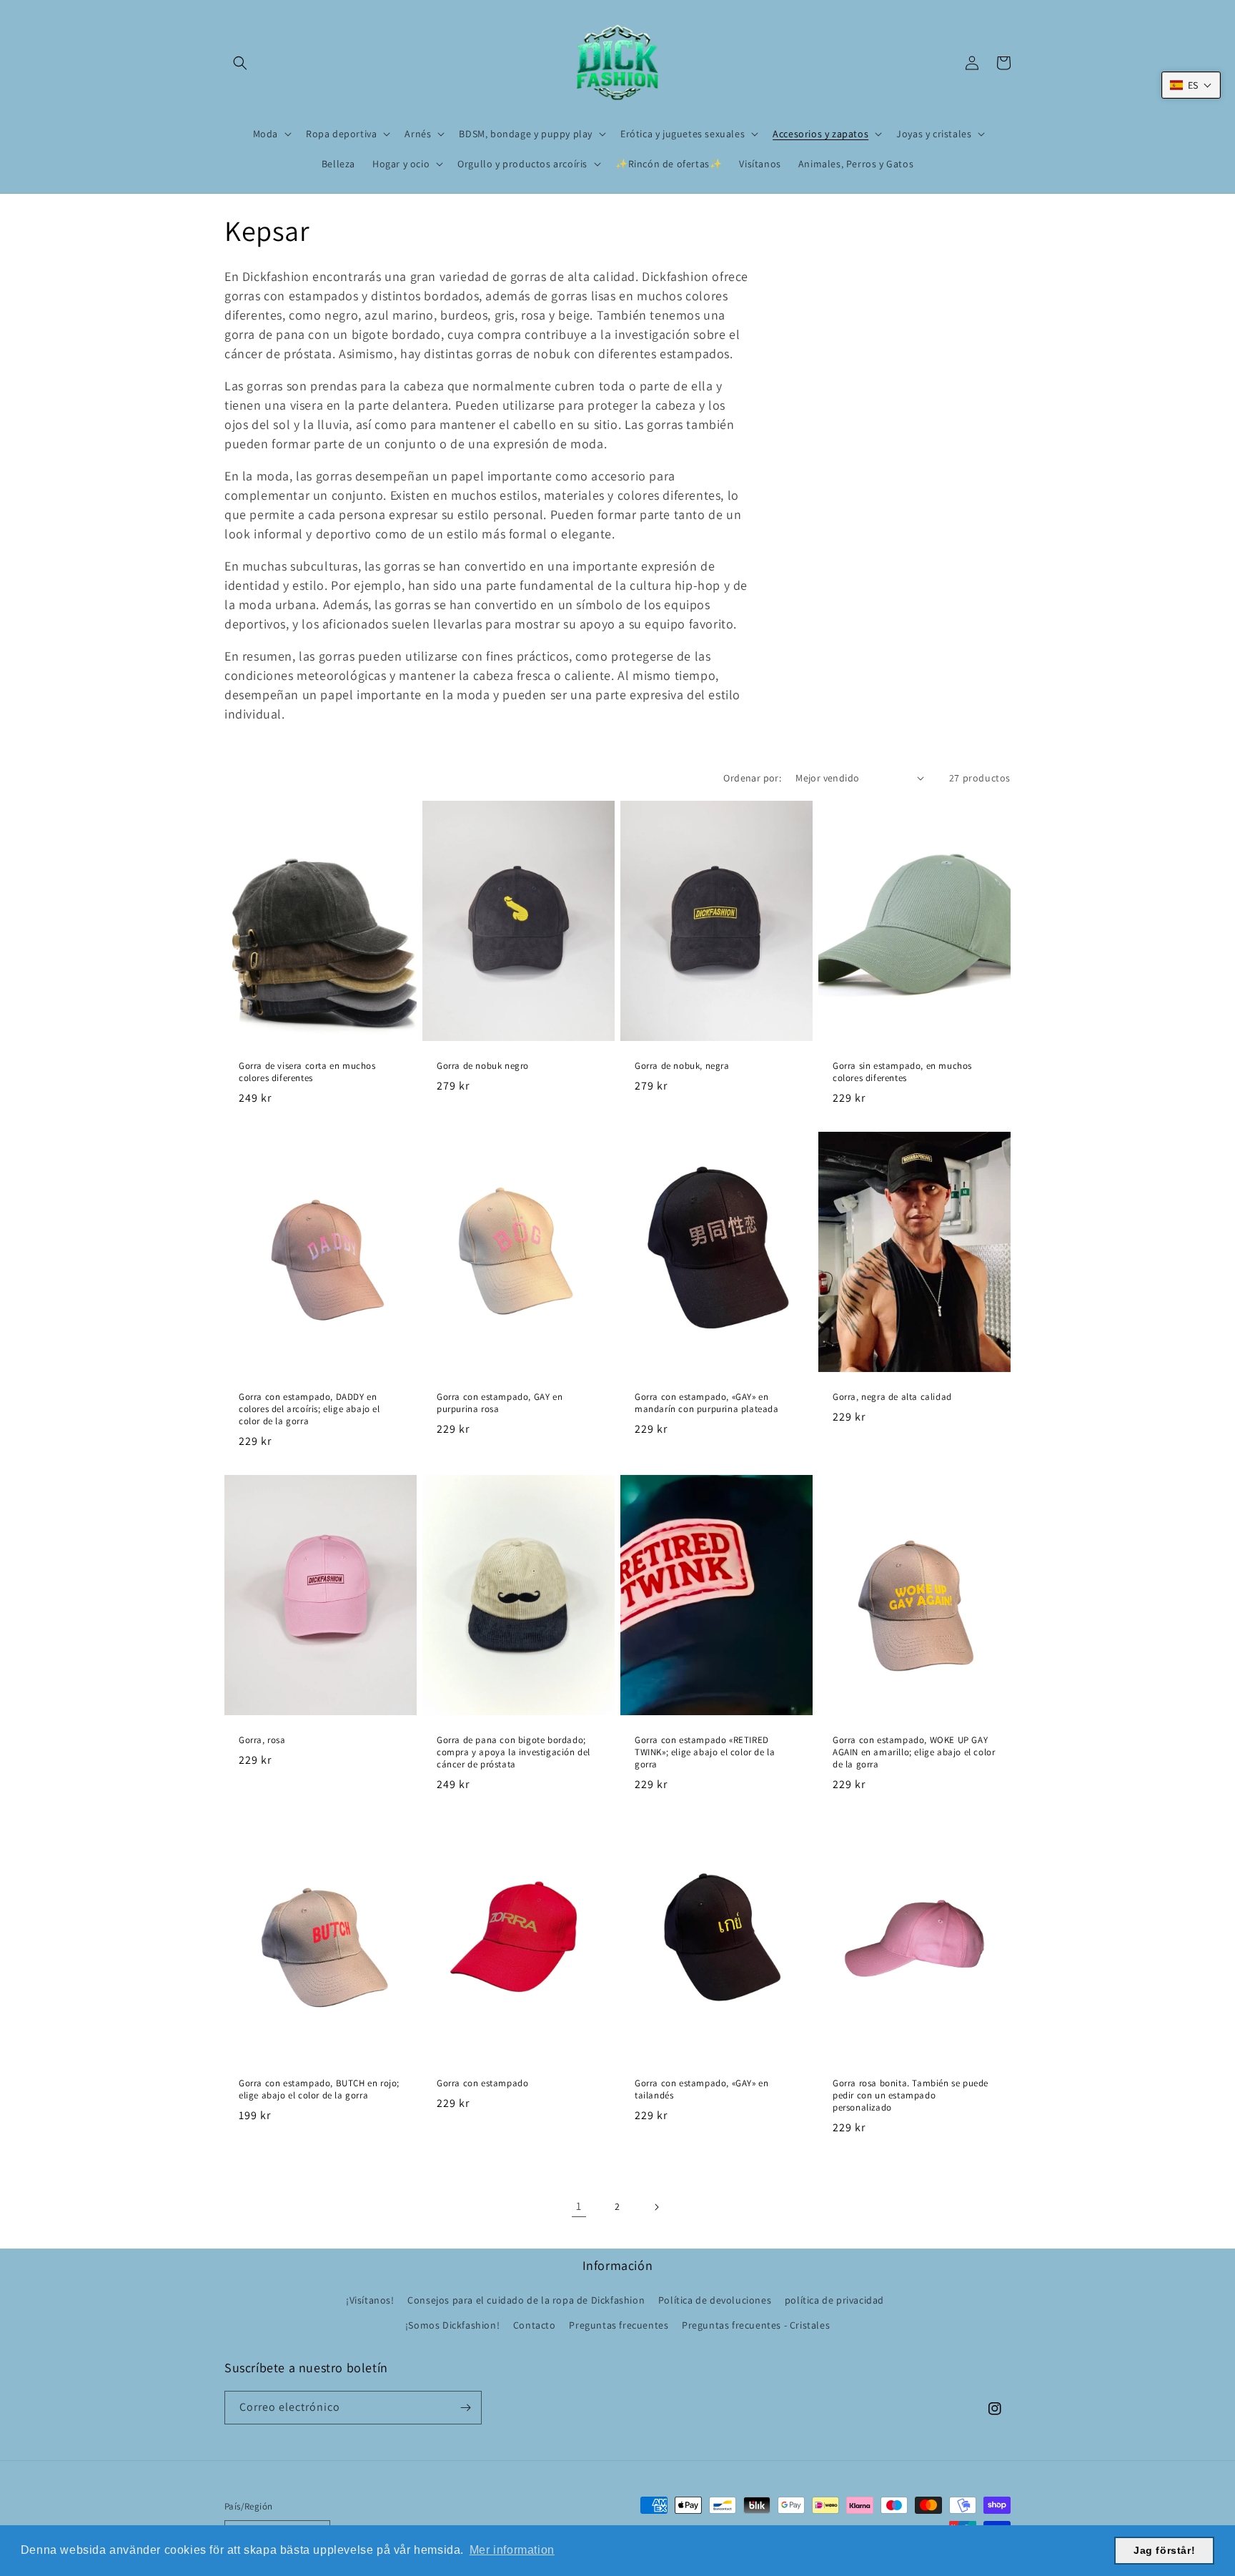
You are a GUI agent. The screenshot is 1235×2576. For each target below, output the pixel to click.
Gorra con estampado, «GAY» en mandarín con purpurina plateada (707, 1403)
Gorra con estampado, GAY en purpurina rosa (500, 1403)
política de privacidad (834, 2300)
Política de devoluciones (715, 2300)
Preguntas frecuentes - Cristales (756, 2325)
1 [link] (579, 2206)
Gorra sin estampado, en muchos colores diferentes (902, 1072)
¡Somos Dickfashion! (452, 2325)
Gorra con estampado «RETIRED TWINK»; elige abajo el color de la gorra (705, 1752)
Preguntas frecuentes (619, 2325)
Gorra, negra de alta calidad (892, 1397)
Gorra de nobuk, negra (682, 1066)
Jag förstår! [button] (1164, 2550)
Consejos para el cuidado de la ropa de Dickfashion (526, 2300)
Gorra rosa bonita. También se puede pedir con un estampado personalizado (911, 2096)
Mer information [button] (512, 2550)
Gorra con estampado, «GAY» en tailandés (701, 2089)
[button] (240, 63)
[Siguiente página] (656, 2207)
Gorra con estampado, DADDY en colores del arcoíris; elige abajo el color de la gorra (309, 1409)
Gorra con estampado (482, 2083)
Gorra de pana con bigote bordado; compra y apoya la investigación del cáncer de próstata (514, 1752)
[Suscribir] (465, 2408)
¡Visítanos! (370, 2300)
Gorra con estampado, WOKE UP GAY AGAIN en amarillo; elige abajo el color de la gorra (914, 1752)
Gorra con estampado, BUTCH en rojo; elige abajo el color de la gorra (319, 2089)
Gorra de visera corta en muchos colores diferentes (307, 1072)
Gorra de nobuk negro (483, 1066)
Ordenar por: (752, 778)
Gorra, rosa (262, 1740)
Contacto (535, 2325)
